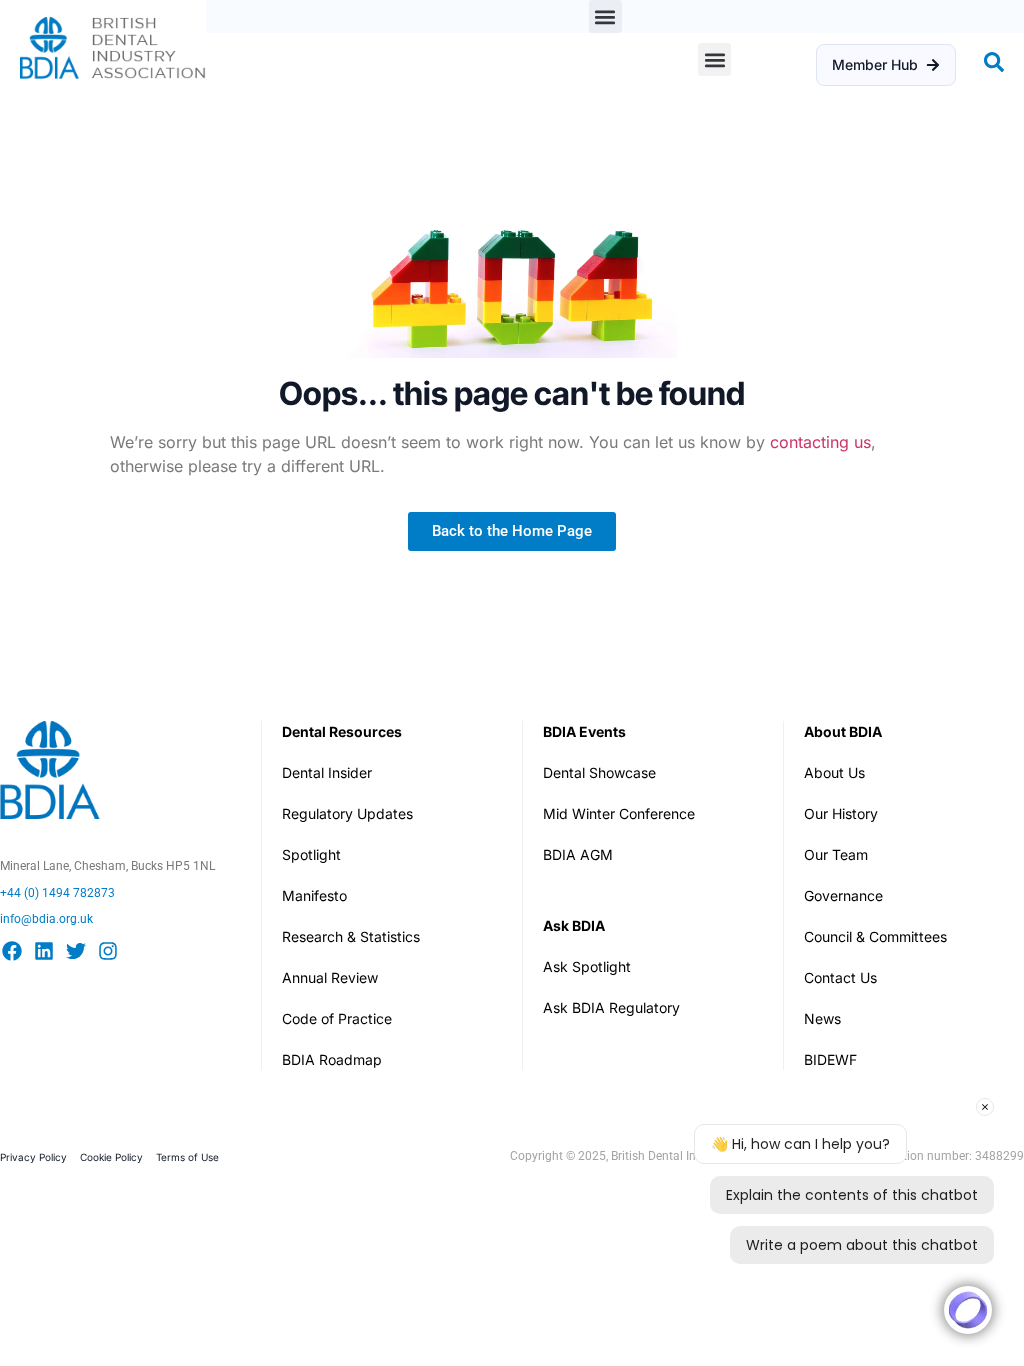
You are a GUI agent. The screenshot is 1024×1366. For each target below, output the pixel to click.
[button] (605, 16)
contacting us (820, 442)
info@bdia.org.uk (46, 919)
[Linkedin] (44, 951)
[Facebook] (12, 951)
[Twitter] (76, 951)
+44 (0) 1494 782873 (57, 893)
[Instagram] (108, 951)
